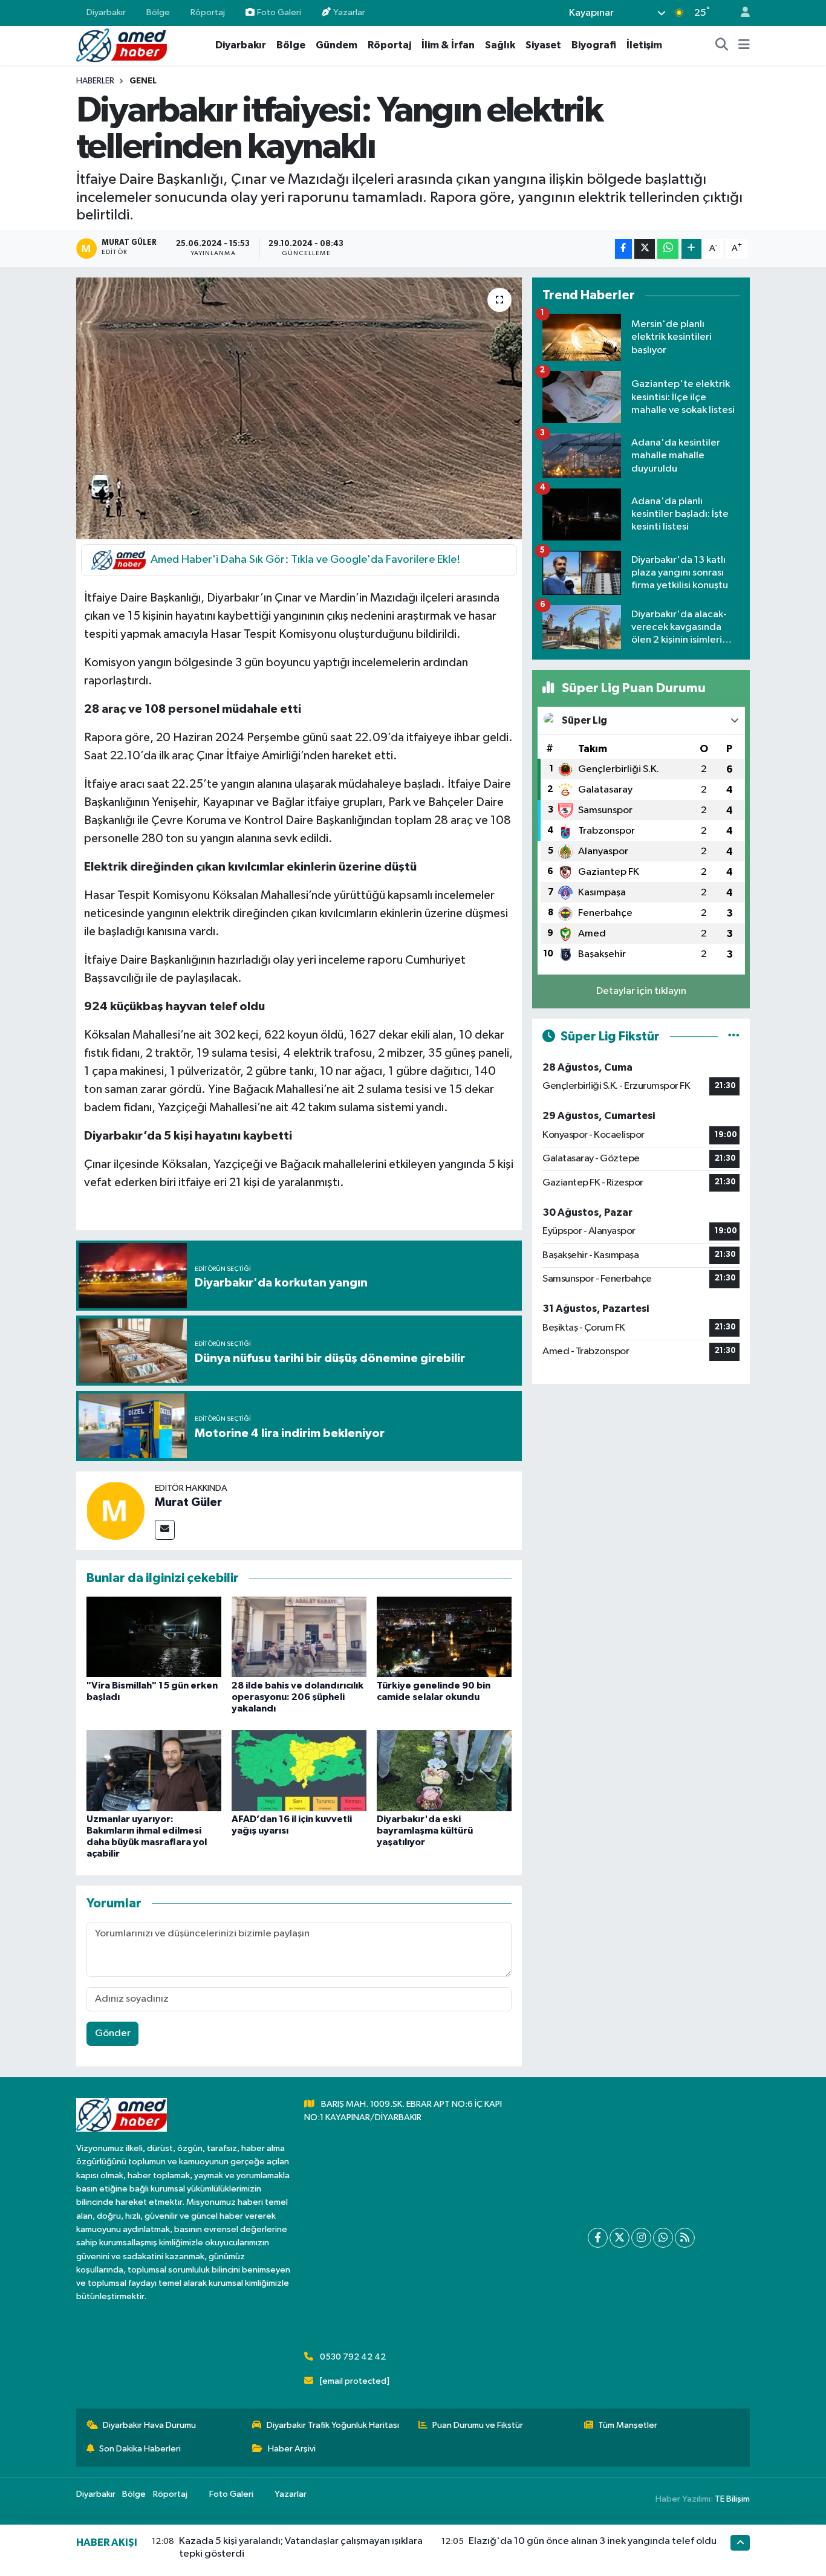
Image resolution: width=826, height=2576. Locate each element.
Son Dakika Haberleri (140, 2449)
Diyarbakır (106, 12)
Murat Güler (188, 1502)
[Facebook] (598, 2238)
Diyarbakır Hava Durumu (149, 2425)
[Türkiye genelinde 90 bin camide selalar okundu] (444, 1636)
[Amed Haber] (122, 45)
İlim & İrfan (448, 45)
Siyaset (543, 45)
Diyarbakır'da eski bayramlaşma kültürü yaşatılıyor (425, 1831)
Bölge (158, 12)
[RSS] (685, 2238)
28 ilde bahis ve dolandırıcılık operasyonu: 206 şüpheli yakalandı (298, 1697)
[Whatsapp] (663, 2238)
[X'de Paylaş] (645, 249)
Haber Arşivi (292, 2449)
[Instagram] (641, 2238)
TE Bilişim (732, 2499)
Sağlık (500, 45)
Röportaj (208, 12)
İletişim (644, 45)
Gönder (113, 2033)
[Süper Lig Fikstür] (734, 1037)
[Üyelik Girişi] (740, 13)
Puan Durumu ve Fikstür (478, 2425)
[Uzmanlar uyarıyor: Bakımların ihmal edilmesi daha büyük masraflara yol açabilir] (154, 1770)
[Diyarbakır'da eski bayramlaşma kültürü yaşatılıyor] (444, 1770)
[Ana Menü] (744, 45)
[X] (619, 2238)
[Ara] (722, 45)
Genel (143, 81)
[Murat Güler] (115, 1510)
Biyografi (594, 45)
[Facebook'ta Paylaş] (623, 249)
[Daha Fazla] (691, 249)
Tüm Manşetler (628, 2425)
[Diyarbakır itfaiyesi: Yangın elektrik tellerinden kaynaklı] (299, 408)
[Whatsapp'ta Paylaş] (668, 249)
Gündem (337, 45)
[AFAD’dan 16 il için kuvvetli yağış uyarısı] (299, 1770)
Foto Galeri (279, 12)
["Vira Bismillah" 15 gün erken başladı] (154, 1636)
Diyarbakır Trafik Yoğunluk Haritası (333, 2425)
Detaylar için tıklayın (641, 991)
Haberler (95, 81)
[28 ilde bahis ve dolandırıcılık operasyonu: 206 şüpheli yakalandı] (299, 1636)
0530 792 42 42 (353, 2357)
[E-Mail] (165, 1530)
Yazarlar (349, 12)
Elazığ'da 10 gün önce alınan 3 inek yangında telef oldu (593, 2541)
